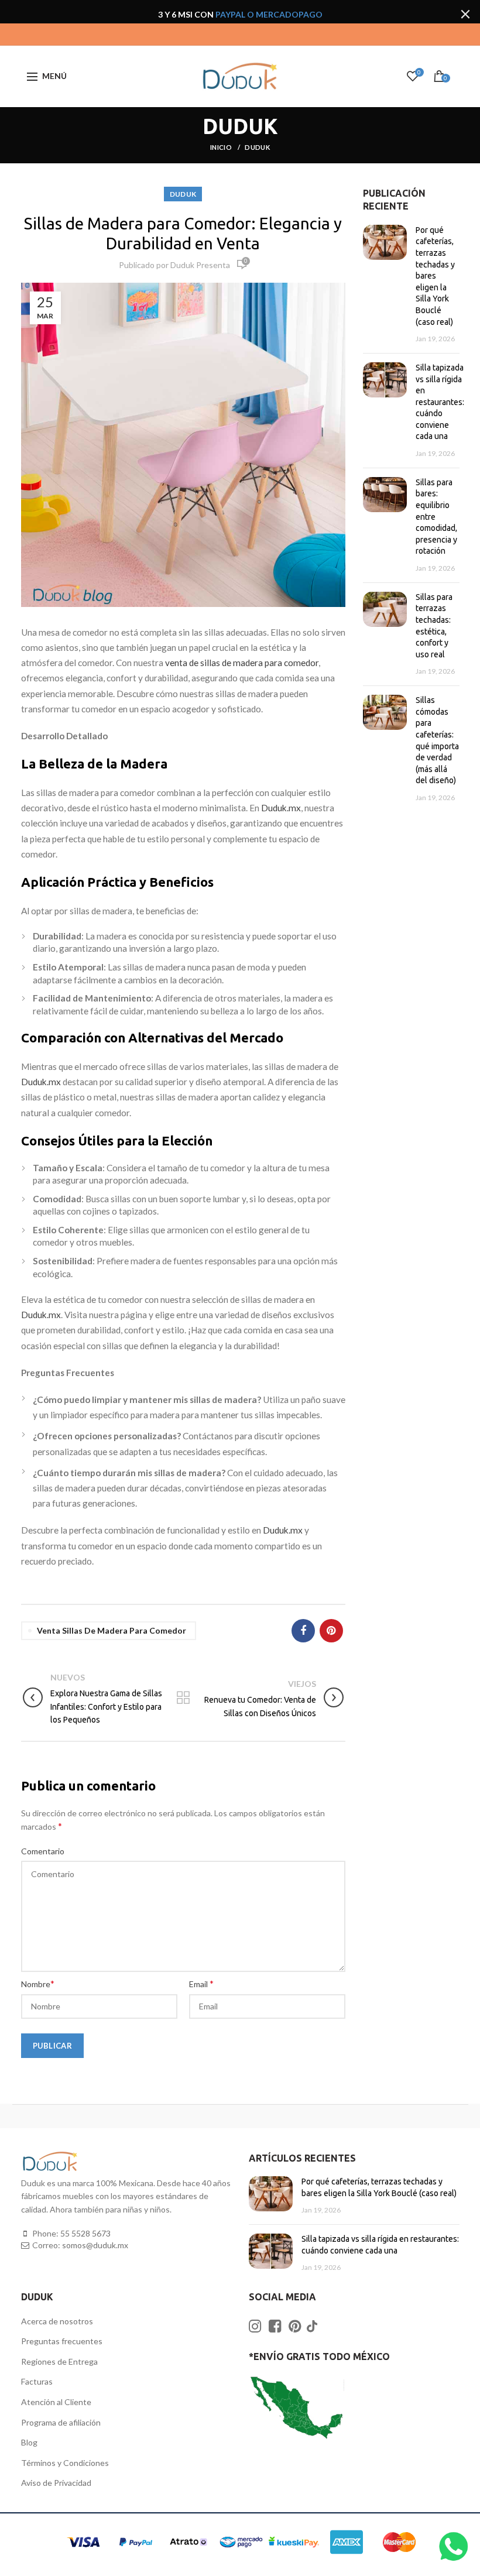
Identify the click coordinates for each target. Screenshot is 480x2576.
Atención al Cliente (56, 2402)
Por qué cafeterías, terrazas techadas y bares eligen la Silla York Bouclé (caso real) (435, 276)
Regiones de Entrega (59, 2361)
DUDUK (257, 147)
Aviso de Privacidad (56, 2483)
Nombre (38, 1983)
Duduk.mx (281, 808)
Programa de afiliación (61, 2422)
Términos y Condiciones (65, 2463)
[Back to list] (183, 1699)
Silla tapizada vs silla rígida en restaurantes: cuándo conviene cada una (440, 402)
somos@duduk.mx (95, 2245)
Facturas (37, 2381)
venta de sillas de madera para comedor (242, 663)
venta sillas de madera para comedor (112, 1630)
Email (201, 1983)
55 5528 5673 (85, 2233)
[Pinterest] (331, 1631)
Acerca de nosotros (57, 2321)
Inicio (222, 147)
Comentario (43, 1851)
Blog (29, 2442)
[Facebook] (303, 1631)
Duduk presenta (200, 265)
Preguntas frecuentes (62, 2341)
